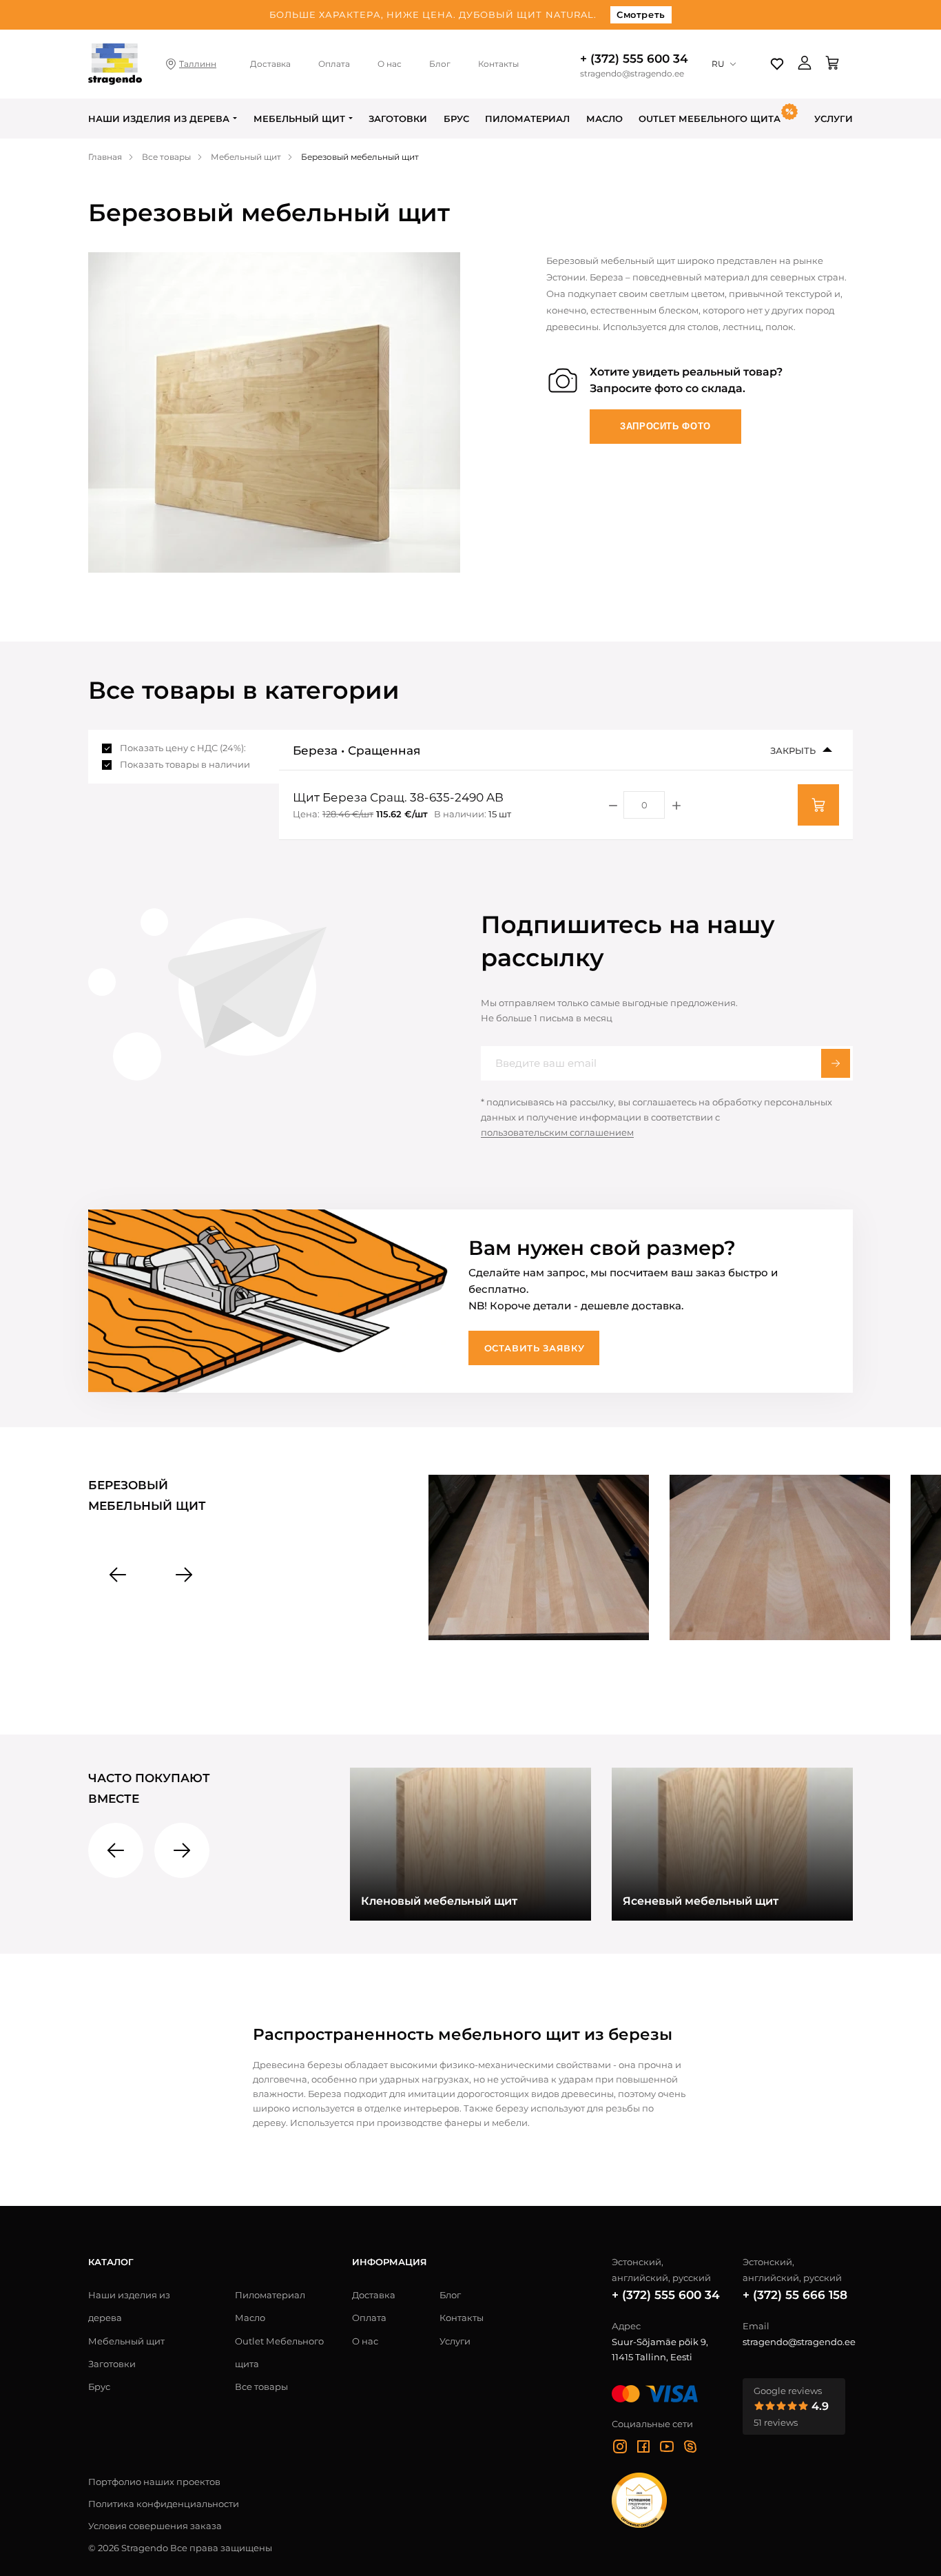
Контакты (498, 64)
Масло (604, 119)
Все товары (261, 2386)
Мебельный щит (299, 119)
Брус (456, 119)
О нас (390, 64)
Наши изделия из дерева (159, 119)
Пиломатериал (527, 119)
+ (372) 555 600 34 (634, 59)
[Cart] (832, 64)
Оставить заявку (535, 1348)
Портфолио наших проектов (154, 2482)
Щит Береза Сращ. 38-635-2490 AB (398, 797)
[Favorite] (777, 64)
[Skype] (690, 2449)
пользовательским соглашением (557, 1132)
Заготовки (398, 119)
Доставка (270, 64)
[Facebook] (643, 2449)
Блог (440, 64)
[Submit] (836, 1063)
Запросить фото (665, 426)
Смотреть (641, 14)
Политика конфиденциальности (164, 2504)
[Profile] (805, 64)
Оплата (334, 64)
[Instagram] (620, 2449)
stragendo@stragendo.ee (632, 74)
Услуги (834, 119)
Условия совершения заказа (155, 2526)
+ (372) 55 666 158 (795, 2295)
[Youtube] (667, 2449)
